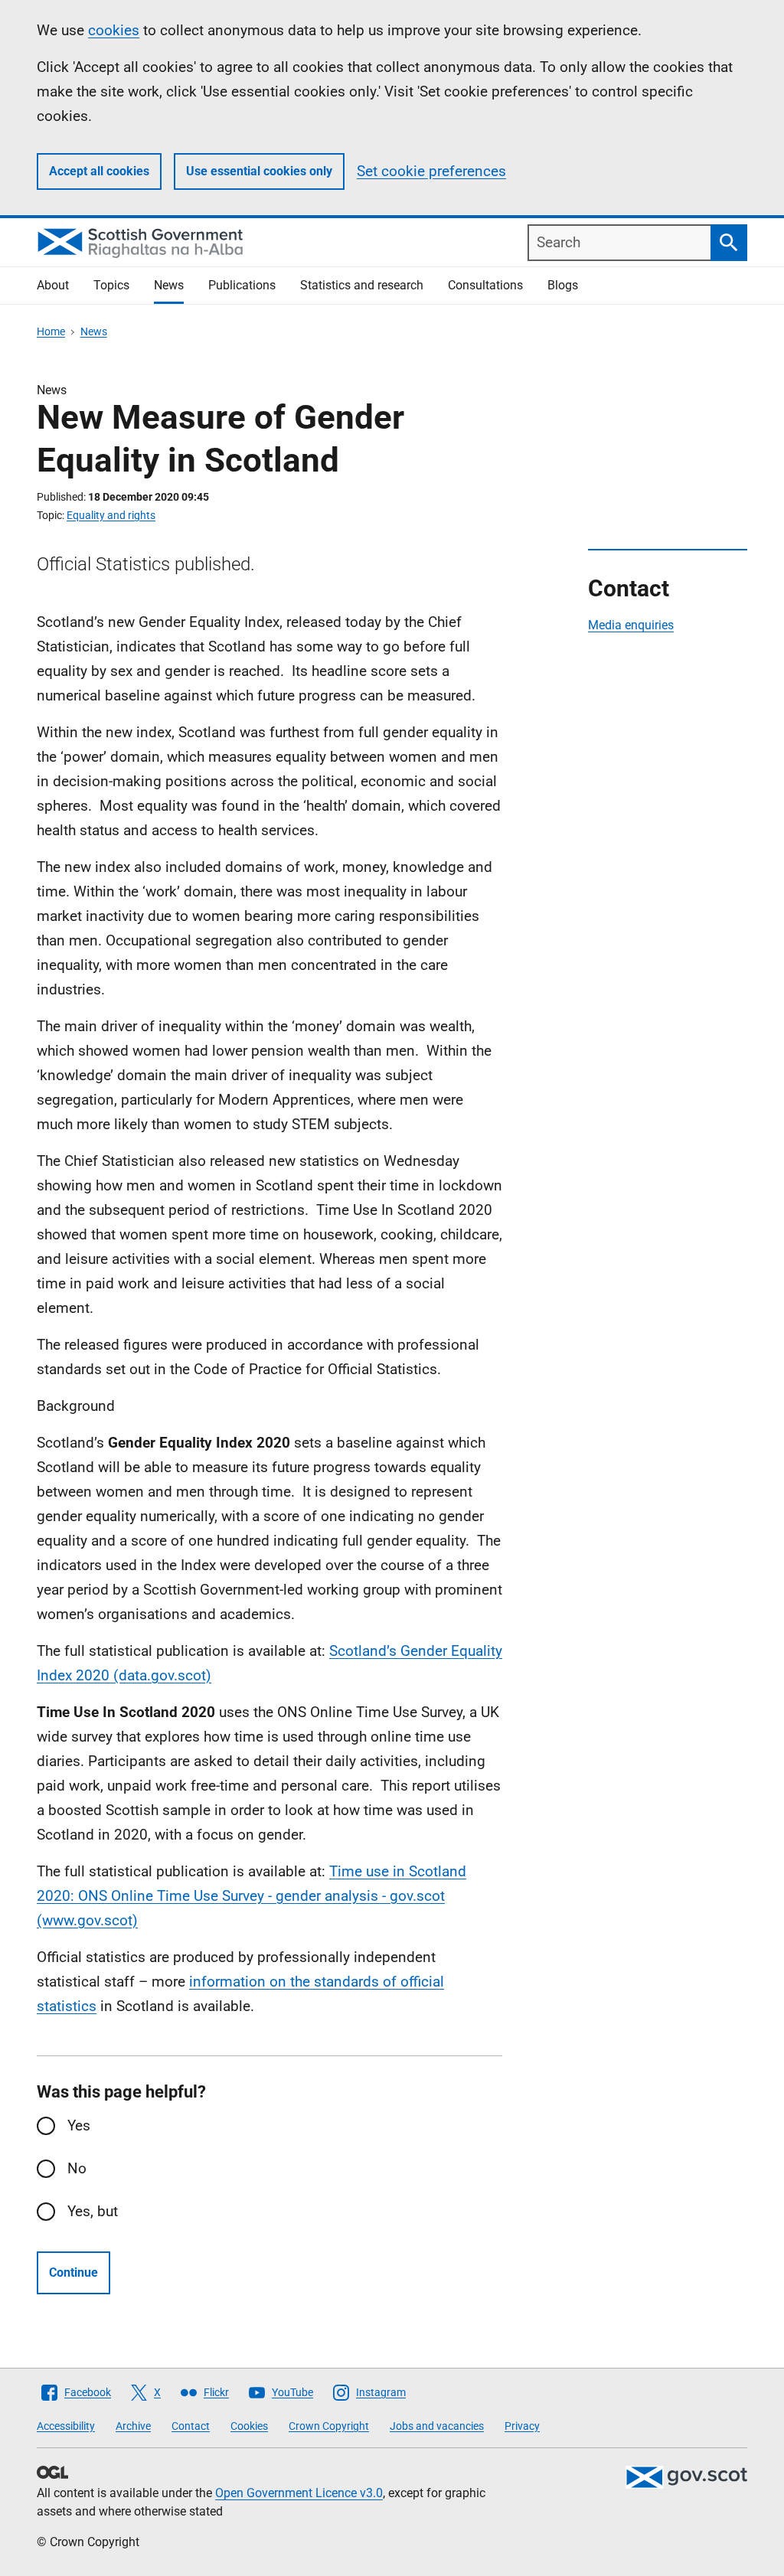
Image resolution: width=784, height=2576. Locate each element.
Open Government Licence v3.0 (299, 2493)
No (77, 2168)
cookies (114, 30)
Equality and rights (111, 515)
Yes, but (93, 2211)
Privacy (522, 2426)
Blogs (563, 285)
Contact (191, 2426)
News (169, 285)
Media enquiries (631, 625)
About (53, 285)
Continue (73, 2272)
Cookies (249, 2426)
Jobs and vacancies (437, 2426)
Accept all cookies (99, 171)
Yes (79, 2125)
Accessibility (66, 2426)
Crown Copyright (329, 2426)
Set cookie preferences (431, 171)
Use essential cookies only (259, 171)
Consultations (485, 285)
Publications (242, 285)
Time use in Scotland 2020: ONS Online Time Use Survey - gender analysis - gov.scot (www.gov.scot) (252, 1896)
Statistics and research (362, 285)
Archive (133, 2426)
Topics (111, 285)
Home (51, 331)
